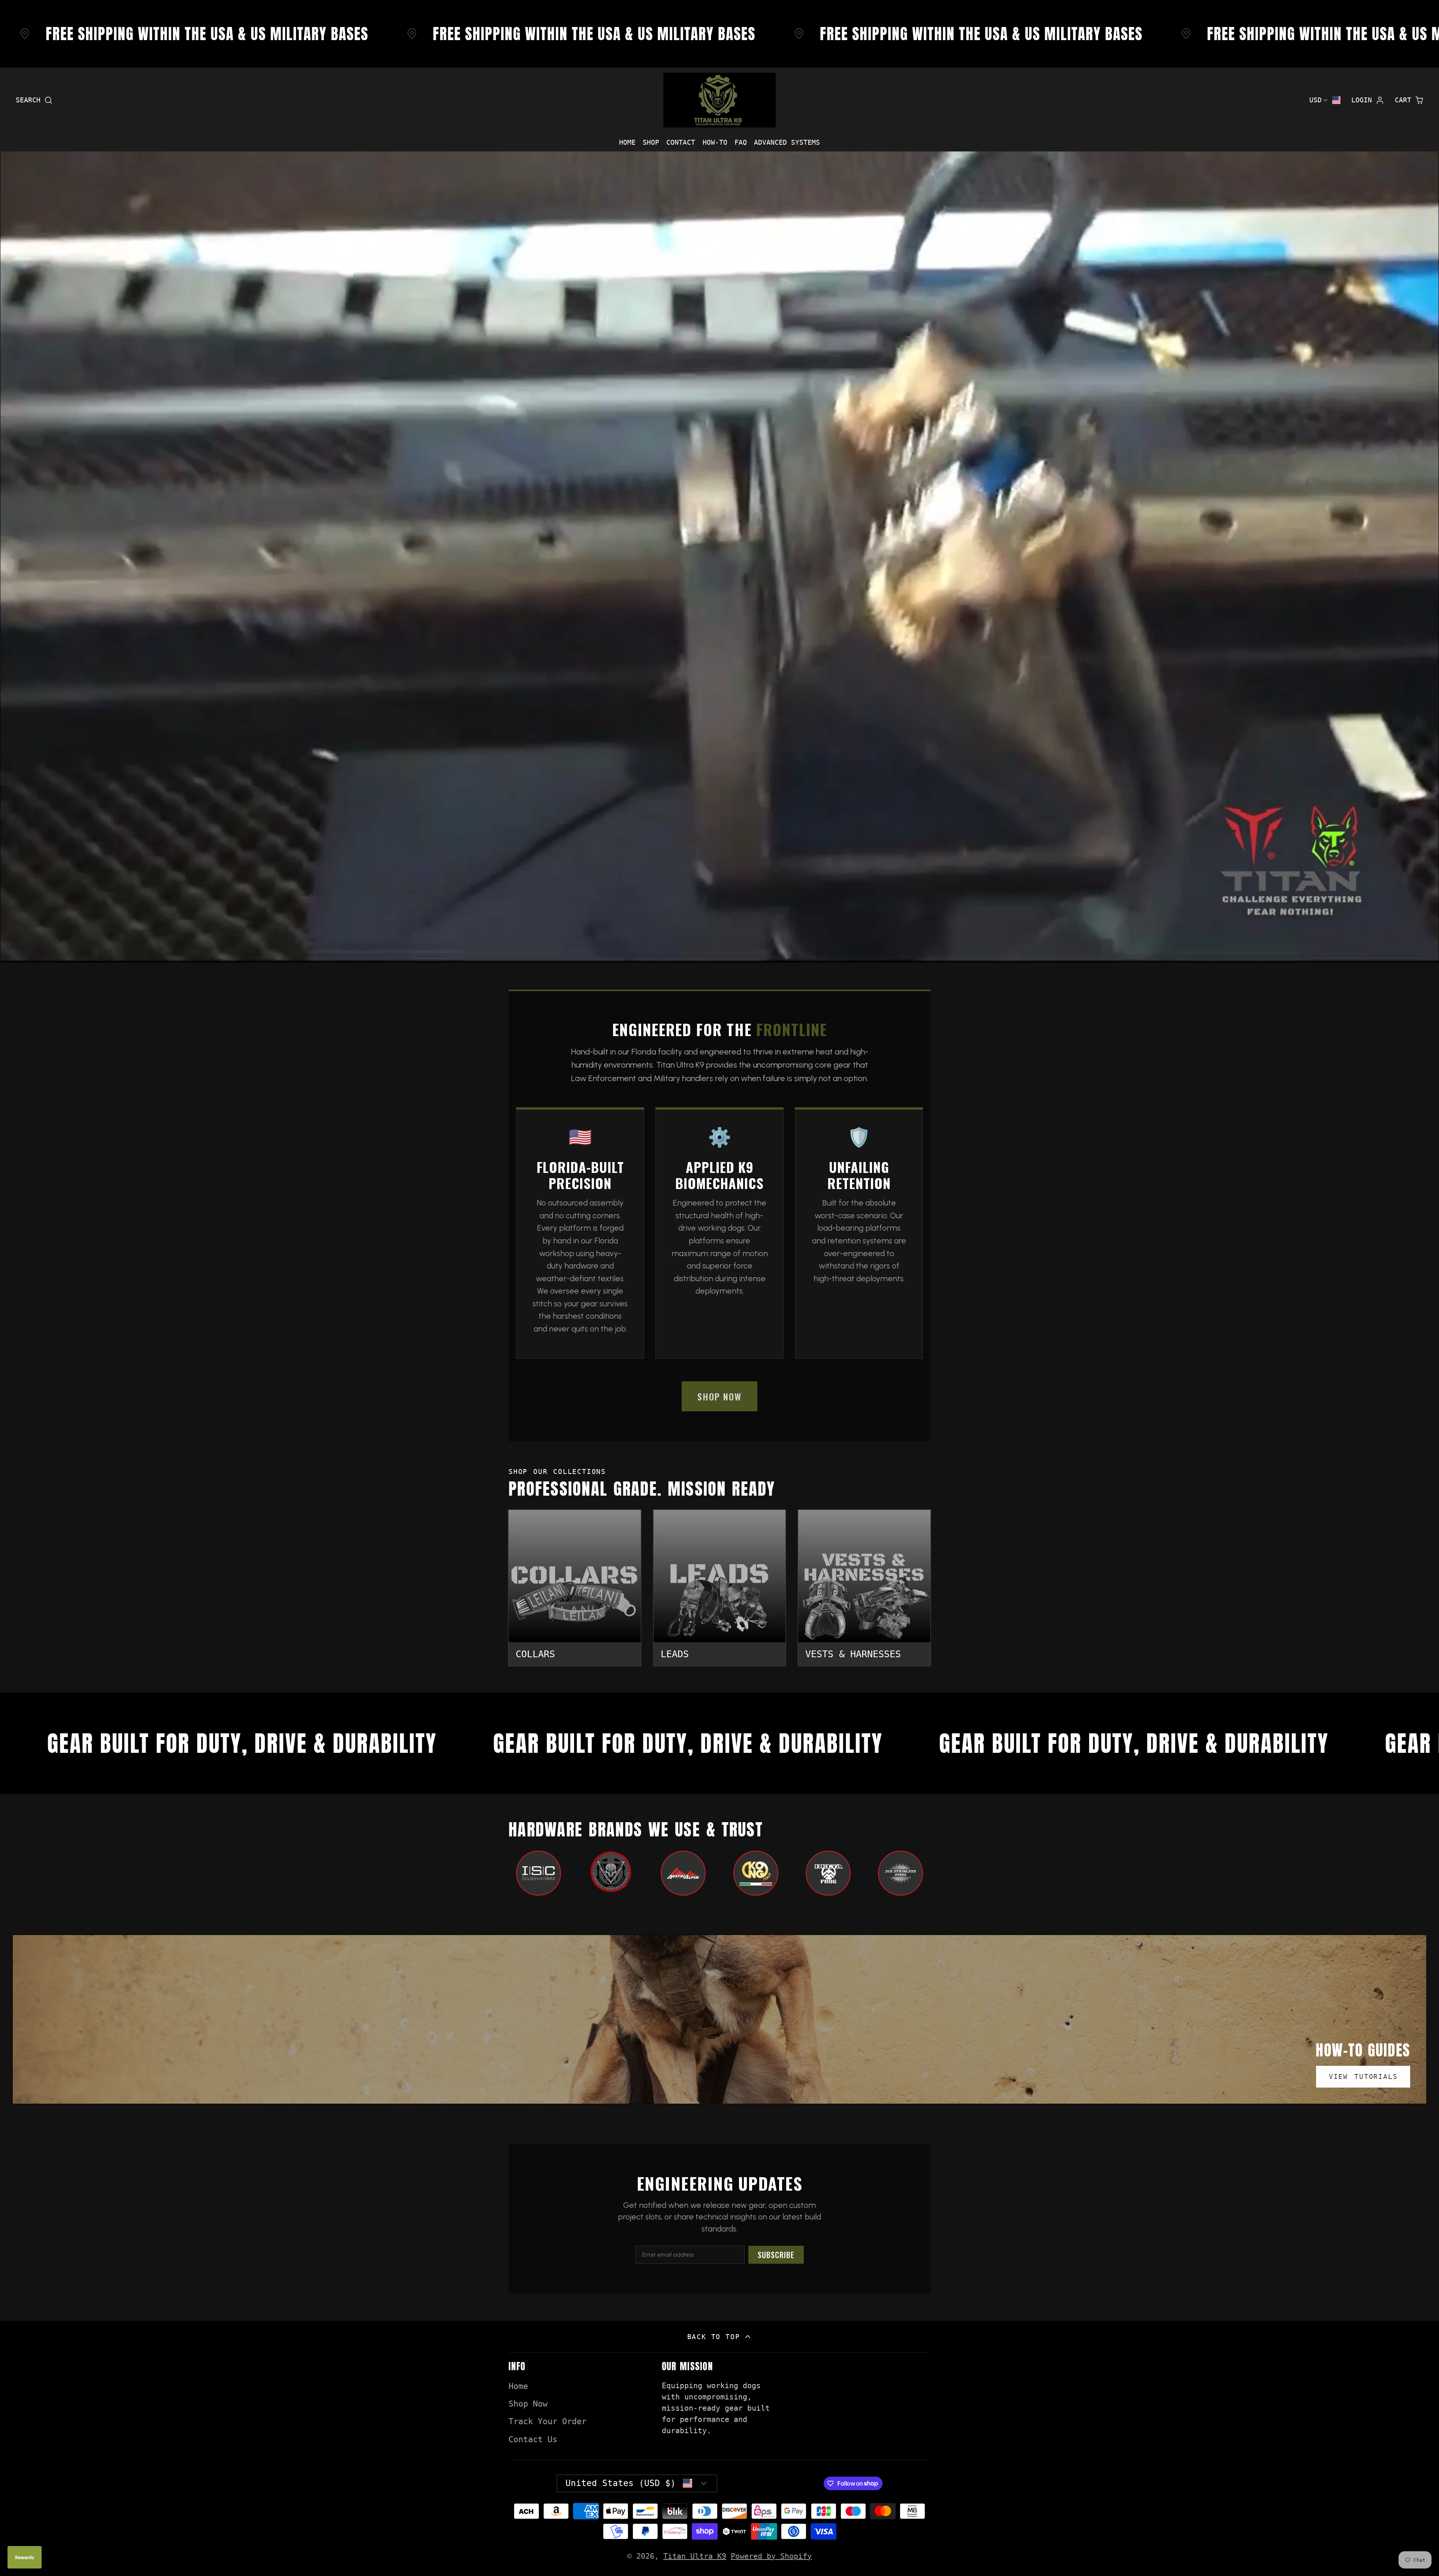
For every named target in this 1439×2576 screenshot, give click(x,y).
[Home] (719, 100)
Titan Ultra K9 (695, 2556)
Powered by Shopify (771, 2556)
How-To (715, 142)
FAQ (741, 142)
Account (1368, 100)
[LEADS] (720, 1588)
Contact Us (533, 2439)
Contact (681, 142)
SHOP (651, 142)
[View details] (539, 1873)
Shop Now (528, 2404)
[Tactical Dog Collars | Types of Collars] (575, 1588)
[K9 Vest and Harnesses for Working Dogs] (864, 1588)
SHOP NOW (719, 1396)
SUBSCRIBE (776, 2255)
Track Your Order (547, 2421)
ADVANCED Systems (787, 142)
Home (627, 142)
